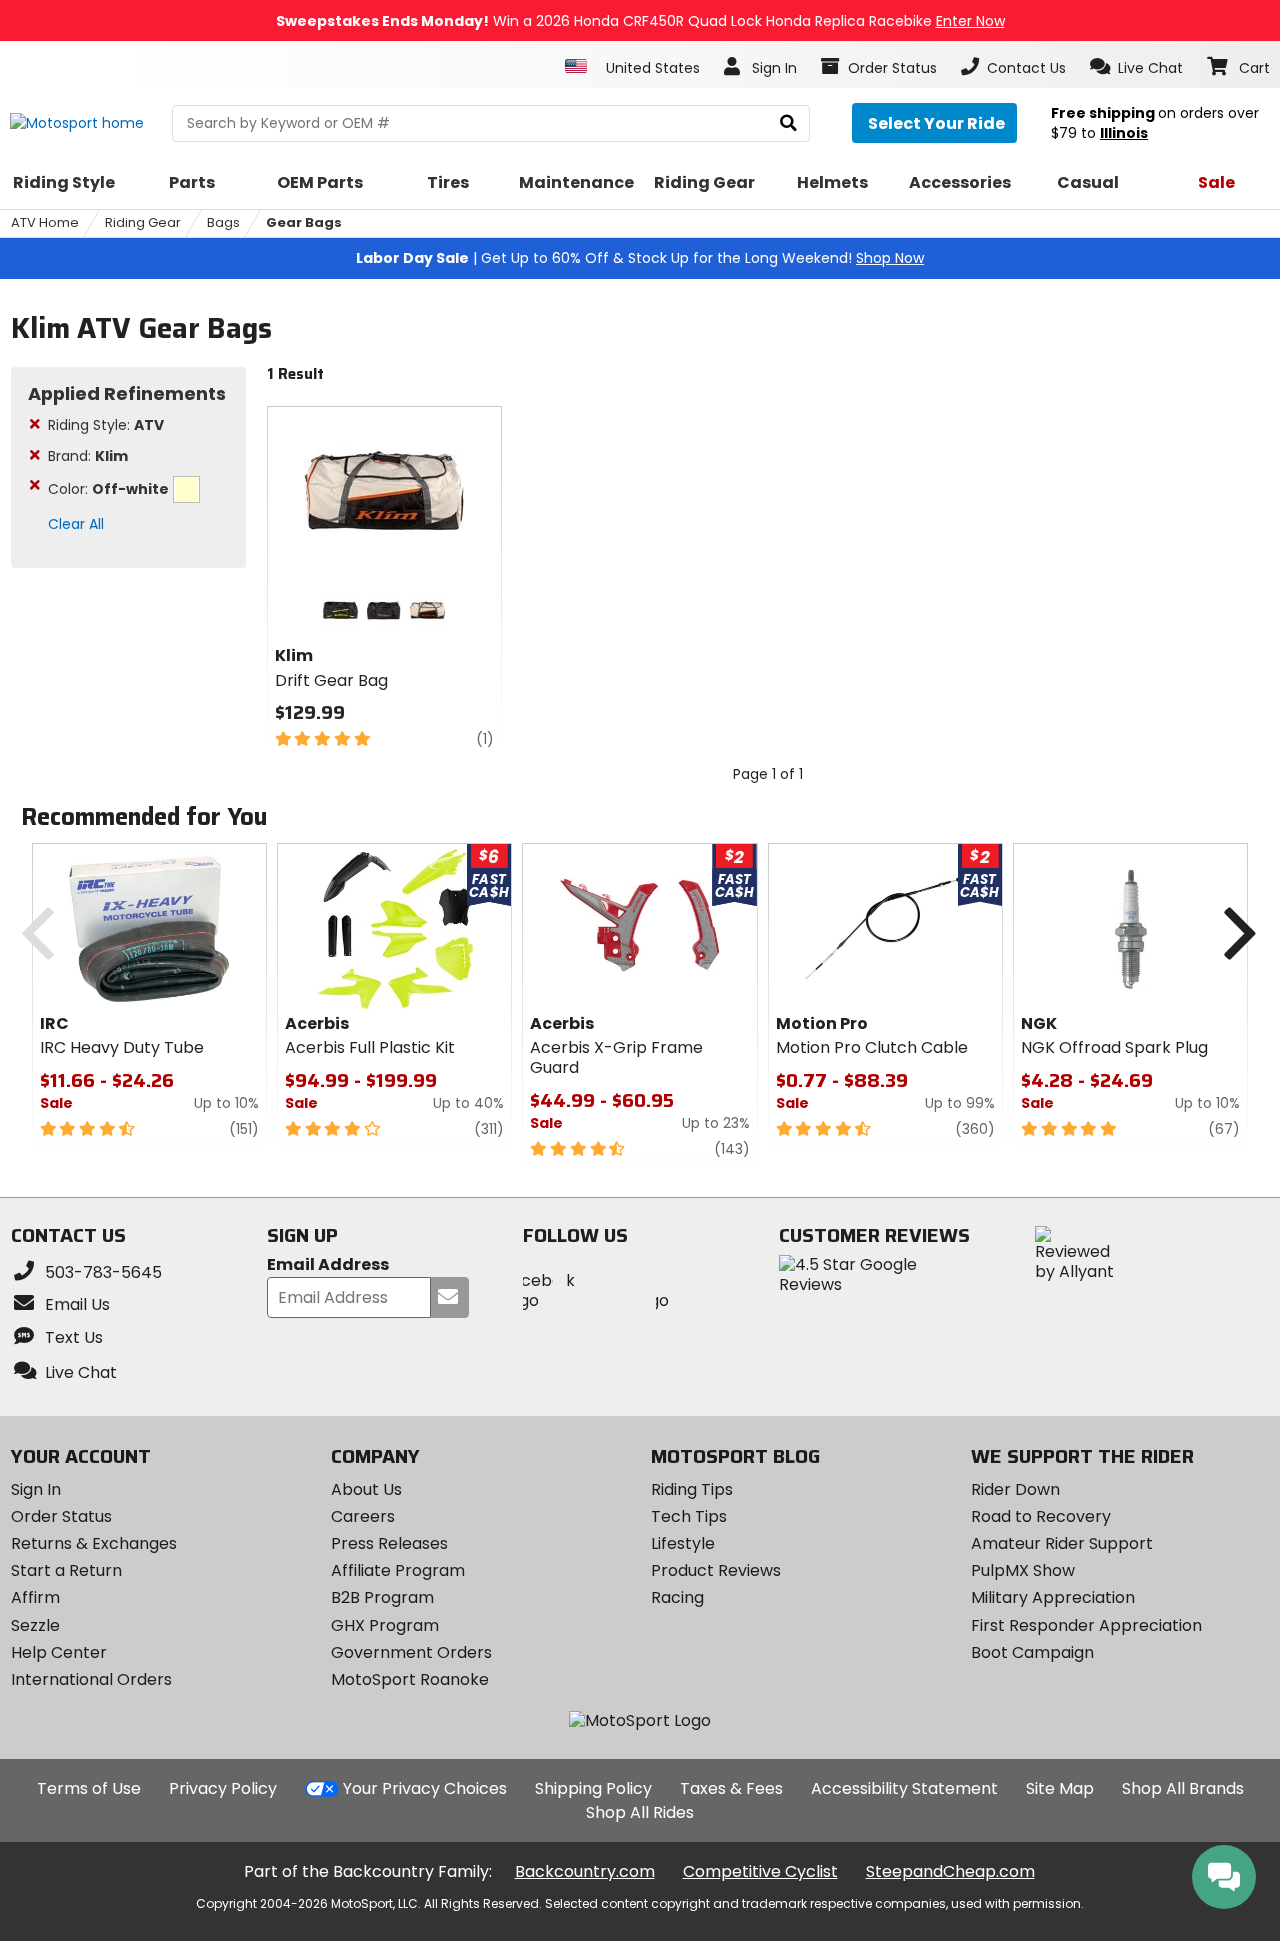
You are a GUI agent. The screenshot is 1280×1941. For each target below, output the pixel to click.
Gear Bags (304, 222)
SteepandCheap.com (950, 1871)
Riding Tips (692, 1489)
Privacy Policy (223, 1788)
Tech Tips (689, 1516)
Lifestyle (683, 1543)
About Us (366, 1489)
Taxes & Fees (731, 1788)
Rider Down (1015, 1489)
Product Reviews (716, 1570)
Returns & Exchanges (94, 1543)
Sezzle (35, 1625)
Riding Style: (106, 425)
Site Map (1060, 1788)
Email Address (328, 1265)
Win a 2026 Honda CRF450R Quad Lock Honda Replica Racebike (640, 21)
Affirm (35, 1597)
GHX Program (385, 1625)
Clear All (76, 524)
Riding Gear (143, 222)
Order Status (61, 1516)
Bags (223, 222)
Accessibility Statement (904, 1788)
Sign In (36, 1489)
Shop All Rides (640, 1812)
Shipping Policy (593, 1788)
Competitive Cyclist (760, 1871)
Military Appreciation (1053, 1597)
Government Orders (411, 1652)
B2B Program (382, 1597)
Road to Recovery (1041, 1516)
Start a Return (66, 1570)
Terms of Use (89, 1788)
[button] (1136, 67)
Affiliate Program (398, 1570)
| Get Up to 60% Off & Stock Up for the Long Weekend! (640, 258)
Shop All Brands (1183, 1788)
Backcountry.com (585, 1871)
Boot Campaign (1032, 1652)
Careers (363, 1516)
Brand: (88, 456)
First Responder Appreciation (1086, 1625)
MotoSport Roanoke (410, 1679)
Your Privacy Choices (425, 1788)
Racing (677, 1597)
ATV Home (45, 222)
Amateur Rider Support (1062, 1543)
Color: (108, 489)
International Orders (91, 1679)
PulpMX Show (1023, 1570)
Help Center (59, 1652)
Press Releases (389, 1543)
